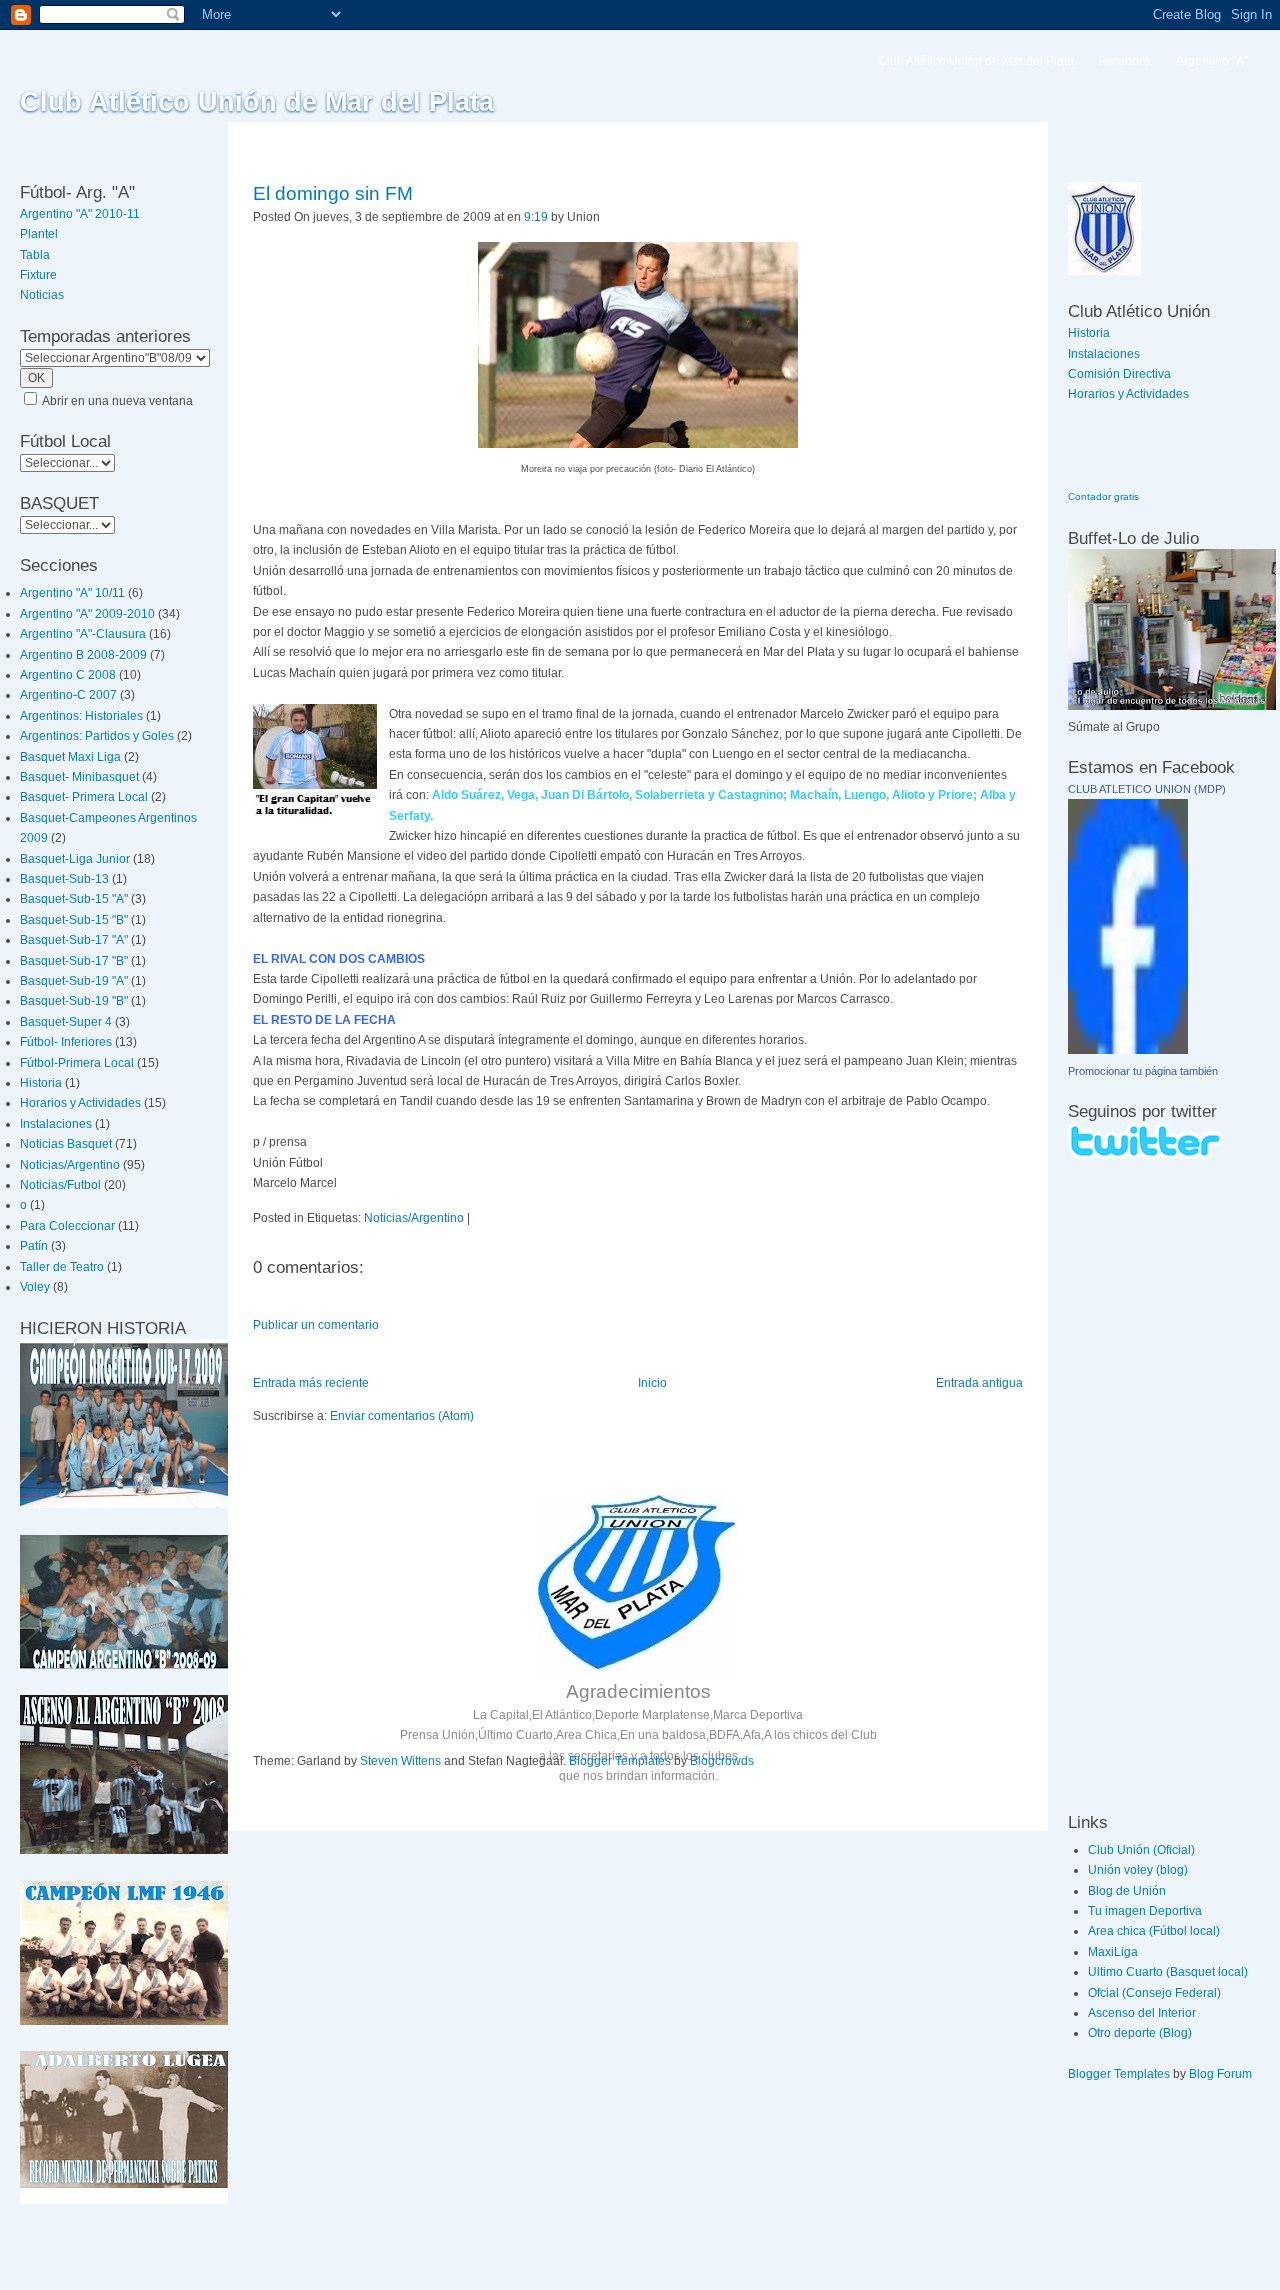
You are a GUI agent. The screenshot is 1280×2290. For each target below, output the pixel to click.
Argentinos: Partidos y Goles (97, 736)
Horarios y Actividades (80, 1103)
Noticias (42, 295)
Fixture (38, 275)
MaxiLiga (1113, 1952)
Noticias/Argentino (70, 1165)
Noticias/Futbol (60, 1185)
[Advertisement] (1128, 1485)
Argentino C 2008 (68, 675)
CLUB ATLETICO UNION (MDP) (1147, 789)
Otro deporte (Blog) (1140, 2033)
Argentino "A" (1212, 61)
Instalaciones (56, 1124)
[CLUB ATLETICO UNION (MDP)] (1128, 1050)
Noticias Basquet (66, 1144)
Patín (34, 1246)
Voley (35, 1287)
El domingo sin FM (333, 193)
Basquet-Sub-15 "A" (74, 899)
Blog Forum (1220, 2074)
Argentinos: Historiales (81, 716)
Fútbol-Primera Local (77, 1063)
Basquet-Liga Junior (75, 859)
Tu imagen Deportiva (1145, 1911)
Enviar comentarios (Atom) (402, 1416)
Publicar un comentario (316, 1325)
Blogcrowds (722, 1761)
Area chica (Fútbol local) (1154, 1931)
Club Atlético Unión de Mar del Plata (257, 102)
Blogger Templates (620, 1761)
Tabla (35, 255)
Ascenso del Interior (1142, 2013)
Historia (41, 1083)
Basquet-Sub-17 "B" (74, 961)
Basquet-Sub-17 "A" (74, 940)
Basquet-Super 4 (66, 1022)
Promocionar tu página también (1143, 1071)
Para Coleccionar (67, 1226)
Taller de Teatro (62, 1267)
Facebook (1125, 61)
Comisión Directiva (1119, 374)
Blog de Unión (1127, 1891)
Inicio (652, 1383)
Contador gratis (1103, 496)
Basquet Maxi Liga (70, 757)
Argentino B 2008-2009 (83, 655)
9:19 (536, 217)
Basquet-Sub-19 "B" (74, 1001)
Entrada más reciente (311, 1383)
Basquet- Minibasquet (79, 777)
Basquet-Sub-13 (64, 879)
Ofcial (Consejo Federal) (1154, 1993)
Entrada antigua (979, 1383)
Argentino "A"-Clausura (83, 634)
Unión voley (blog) (1138, 1870)
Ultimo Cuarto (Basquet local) (1168, 1972)
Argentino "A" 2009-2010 (87, 614)
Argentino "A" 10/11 (72, 593)
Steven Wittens (400, 1761)
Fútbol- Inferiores (66, 1042)
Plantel (39, 234)
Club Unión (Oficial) (1141, 1850)
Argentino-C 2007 (68, 695)
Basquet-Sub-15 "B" (74, 920)
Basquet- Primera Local (84, 797)
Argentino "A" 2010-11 (80, 214)
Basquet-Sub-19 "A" (74, 981)
